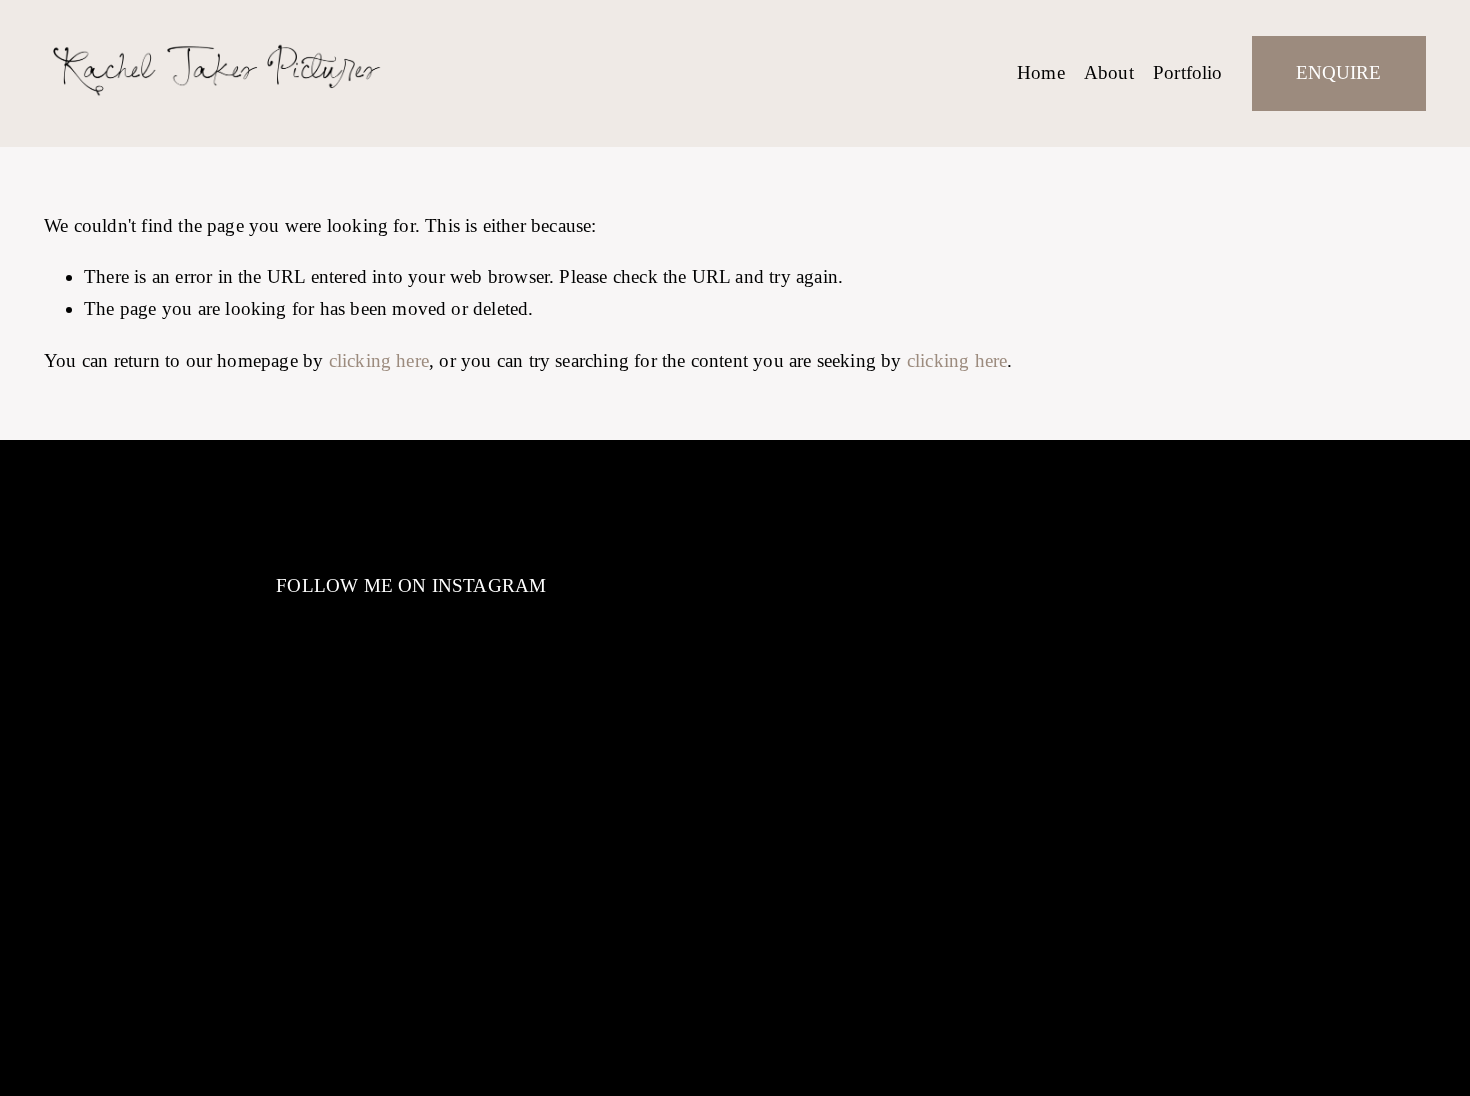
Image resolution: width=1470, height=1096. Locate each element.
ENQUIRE (1338, 72)
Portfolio (1188, 72)
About (1109, 72)
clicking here (379, 360)
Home (1041, 72)
